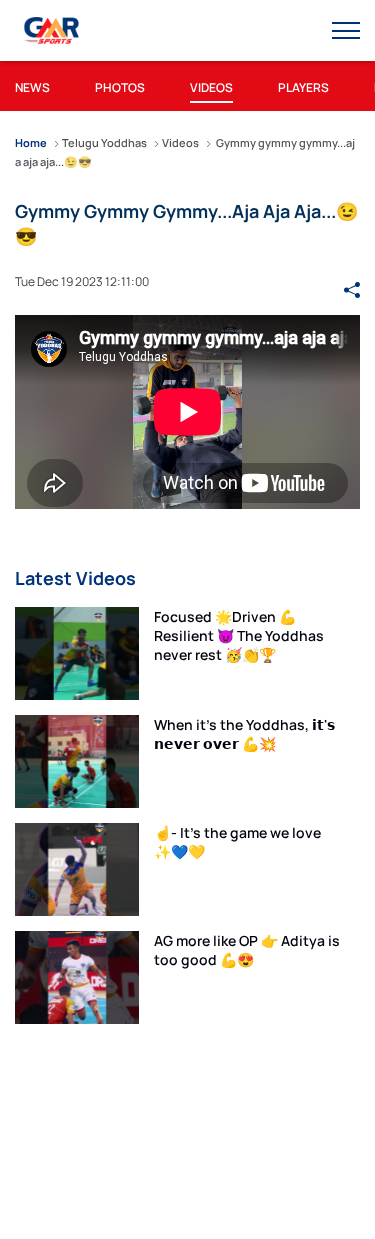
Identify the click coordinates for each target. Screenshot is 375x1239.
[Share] (352, 281)
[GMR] (53, 31)
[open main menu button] (346, 31)
